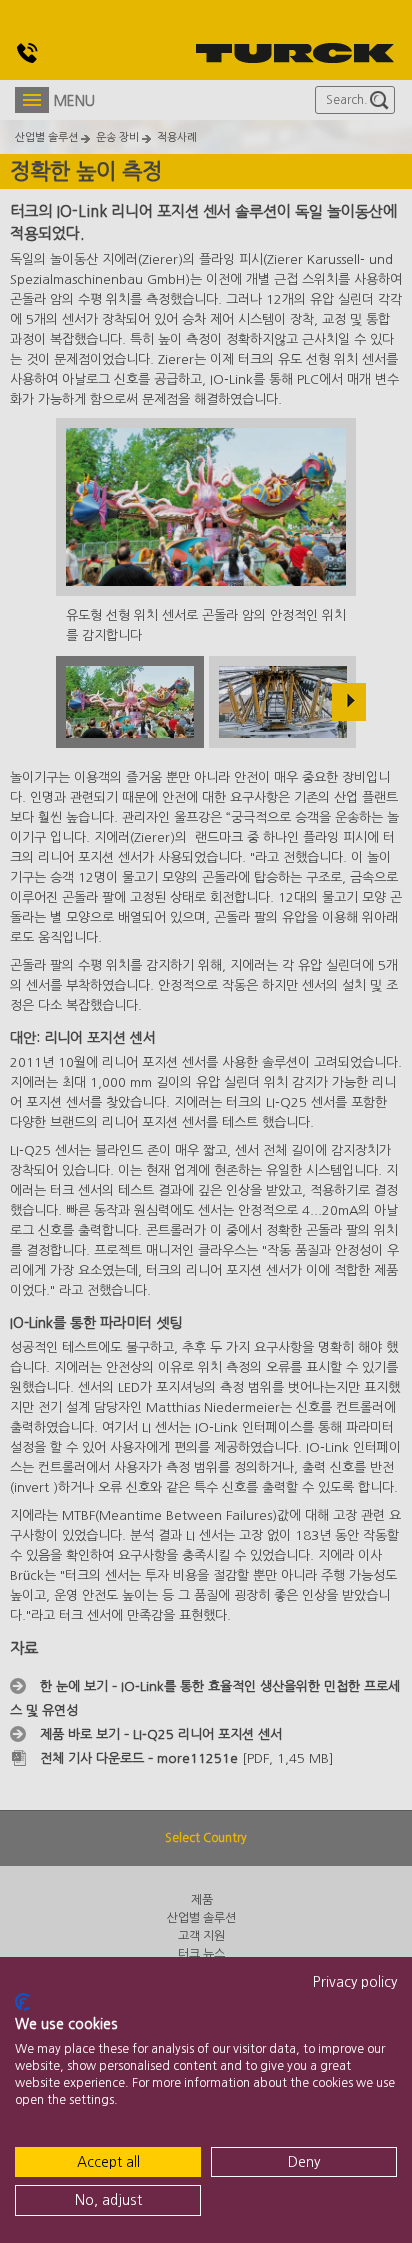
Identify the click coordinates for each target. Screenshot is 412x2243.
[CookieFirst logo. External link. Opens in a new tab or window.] (22, 2002)
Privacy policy (355, 1982)
